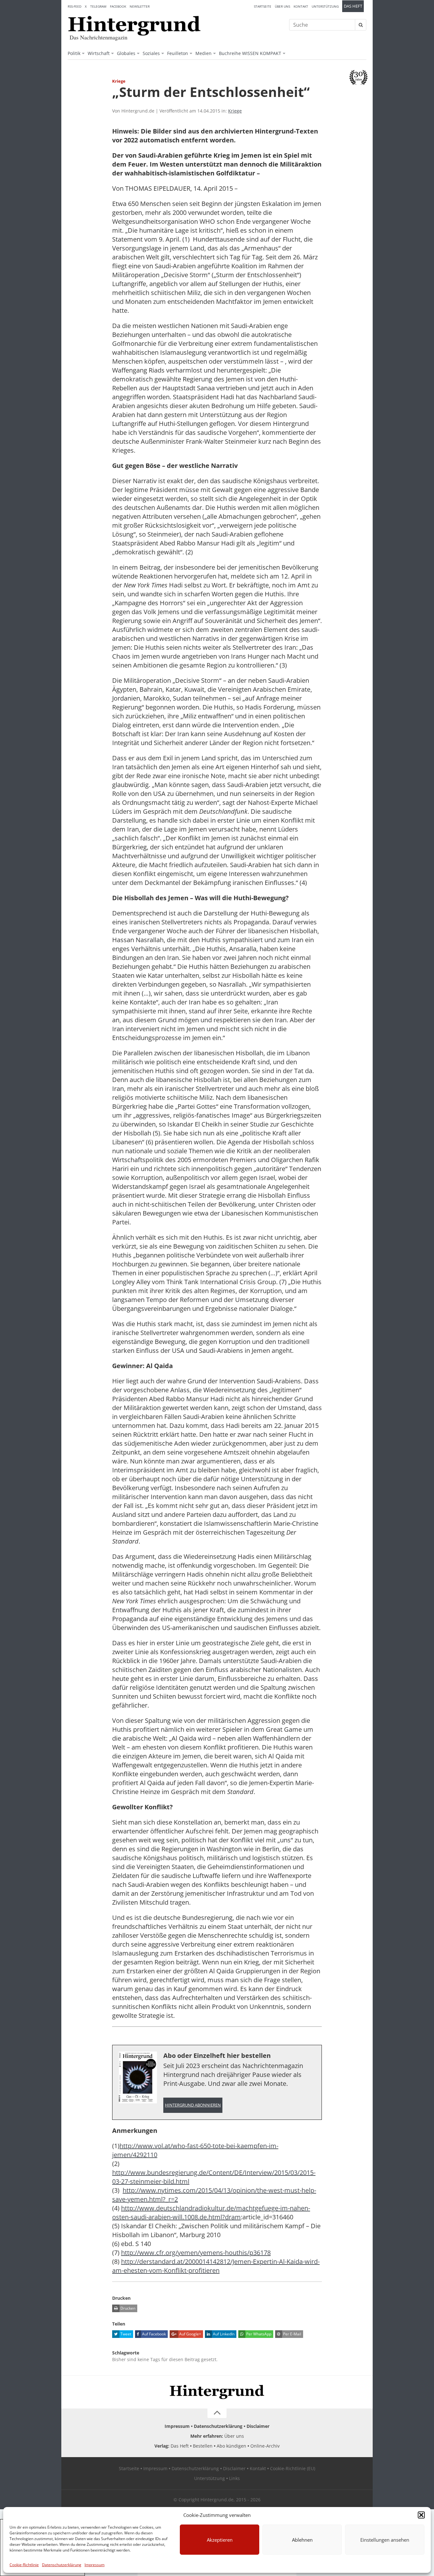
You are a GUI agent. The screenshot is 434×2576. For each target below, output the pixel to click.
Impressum (95, 2565)
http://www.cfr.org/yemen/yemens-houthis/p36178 (196, 2253)
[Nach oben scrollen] (217, 2413)
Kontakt (301, 6)
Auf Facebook (153, 2334)
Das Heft (353, 6)
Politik (74, 53)
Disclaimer (258, 2426)
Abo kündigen (231, 2446)
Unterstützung (325, 6)
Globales (126, 53)
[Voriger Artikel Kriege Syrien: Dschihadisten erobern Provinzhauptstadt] (71, 95)
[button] (421, 2515)
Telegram (98, 6)
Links (234, 2478)
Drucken (127, 2308)
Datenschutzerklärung (62, 2565)
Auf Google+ (190, 2334)
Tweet (125, 2334)
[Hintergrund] (134, 26)
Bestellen (203, 2446)
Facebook (118, 6)
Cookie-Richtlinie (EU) (293, 2468)
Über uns (282, 6)
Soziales (151, 53)
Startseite (263, 6)
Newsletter (140, 6)
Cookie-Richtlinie (24, 2565)
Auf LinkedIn (223, 2334)
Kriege (235, 111)
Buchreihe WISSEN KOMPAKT (250, 53)
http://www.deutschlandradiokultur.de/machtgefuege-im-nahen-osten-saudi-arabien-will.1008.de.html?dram (211, 2213)
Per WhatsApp (258, 2334)
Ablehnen (302, 2540)
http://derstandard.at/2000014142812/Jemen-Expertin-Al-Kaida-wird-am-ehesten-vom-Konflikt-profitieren (216, 2266)
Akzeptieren (220, 2540)
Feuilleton (178, 53)
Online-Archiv (265, 2446)
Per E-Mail (292, 2334)
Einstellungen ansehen (385, 2540)
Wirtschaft (99, 53)
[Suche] (361, 25)
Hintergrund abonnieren (193, 2105)
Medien (203, 53)
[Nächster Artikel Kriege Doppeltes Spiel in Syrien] (363, 95)
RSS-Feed (75, 6)
